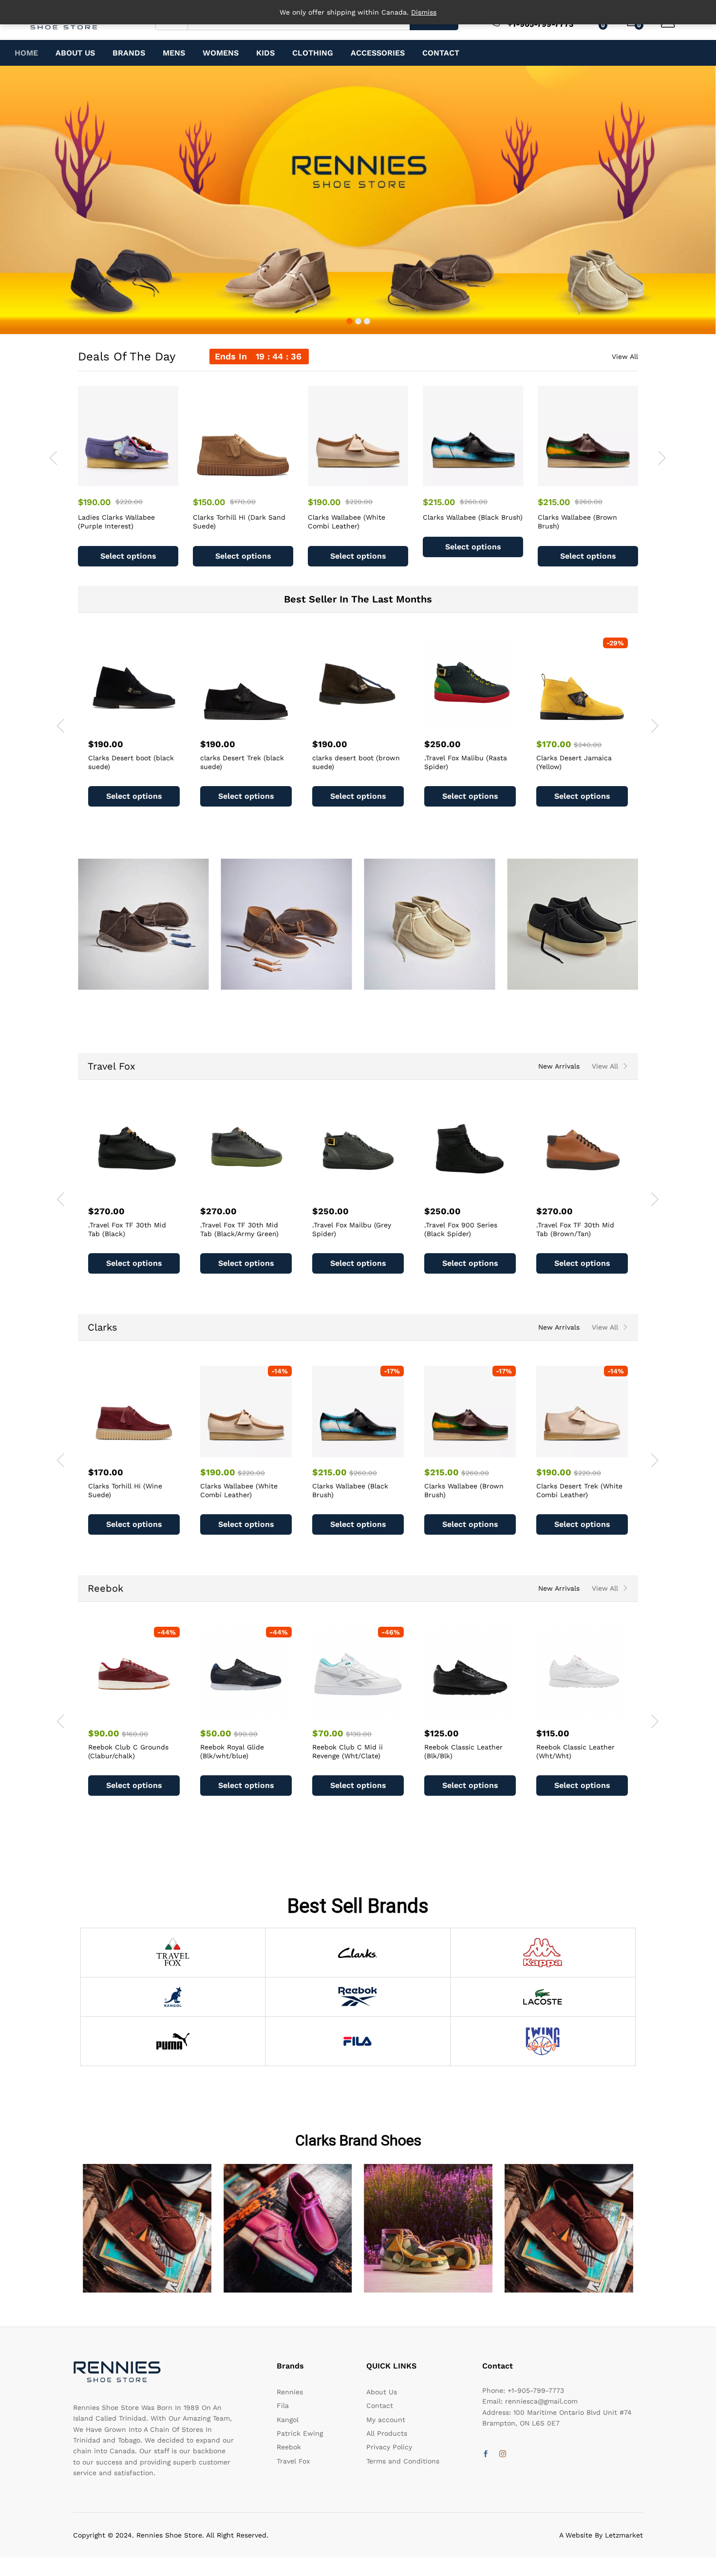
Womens (221, 53)
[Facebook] (486, 2454)
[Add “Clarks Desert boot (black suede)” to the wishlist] (145, 723)
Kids (265, 53)
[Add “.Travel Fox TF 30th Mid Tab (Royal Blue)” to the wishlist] (593, 1190)
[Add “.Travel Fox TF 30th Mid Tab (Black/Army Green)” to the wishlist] (145, 1190)
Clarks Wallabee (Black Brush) (473, 517)
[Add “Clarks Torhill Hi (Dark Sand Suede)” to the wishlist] (254, 480)
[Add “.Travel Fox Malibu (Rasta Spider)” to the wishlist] (481, 723)
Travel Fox (112, 1066)
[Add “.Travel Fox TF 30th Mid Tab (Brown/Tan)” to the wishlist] (481, 1190)
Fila (283, 2406)
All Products (387, 2433)
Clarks (103, 1327)
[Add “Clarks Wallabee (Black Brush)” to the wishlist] (484, 480)
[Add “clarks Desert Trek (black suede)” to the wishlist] (257, 723)
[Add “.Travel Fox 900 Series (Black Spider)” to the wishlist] (369, 1190)
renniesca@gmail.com (541, 2401)
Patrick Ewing (300, 2433)
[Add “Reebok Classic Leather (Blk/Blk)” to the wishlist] (369, 1712)
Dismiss (424, 12)
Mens (174, 53)
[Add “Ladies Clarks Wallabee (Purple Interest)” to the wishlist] (139, 480)
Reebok (105, 1588)
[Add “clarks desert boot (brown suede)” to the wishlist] (369, 723)
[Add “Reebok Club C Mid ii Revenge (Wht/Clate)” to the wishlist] (257, 1712)
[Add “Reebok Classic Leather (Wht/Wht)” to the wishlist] (481, 1712)
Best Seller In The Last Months (358, 599)
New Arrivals (559, 1066)
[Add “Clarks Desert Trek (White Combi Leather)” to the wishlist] (481, 1451)
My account (386, 2420)
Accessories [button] (378, 53)
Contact (441, 53)
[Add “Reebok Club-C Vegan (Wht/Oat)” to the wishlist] (593, 1712)
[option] (128, 476)
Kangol (288, 2420)
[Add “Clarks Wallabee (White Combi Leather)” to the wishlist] (369, 480)
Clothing (313, 53)
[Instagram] (503, 2454)
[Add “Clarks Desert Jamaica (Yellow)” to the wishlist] (593, 723)
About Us (75, 53)
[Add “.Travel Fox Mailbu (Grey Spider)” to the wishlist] (257, 1190)
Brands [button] (129, 53)
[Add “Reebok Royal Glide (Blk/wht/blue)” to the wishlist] (145, 1712)
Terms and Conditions (403, 2461)
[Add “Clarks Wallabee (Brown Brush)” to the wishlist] (599, 480)
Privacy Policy (389, 2447)
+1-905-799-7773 (536, 2390)
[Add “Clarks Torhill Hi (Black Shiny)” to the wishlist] (593, 1451)
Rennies (290, 2392)
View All (625, 357)
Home (26, 53)
